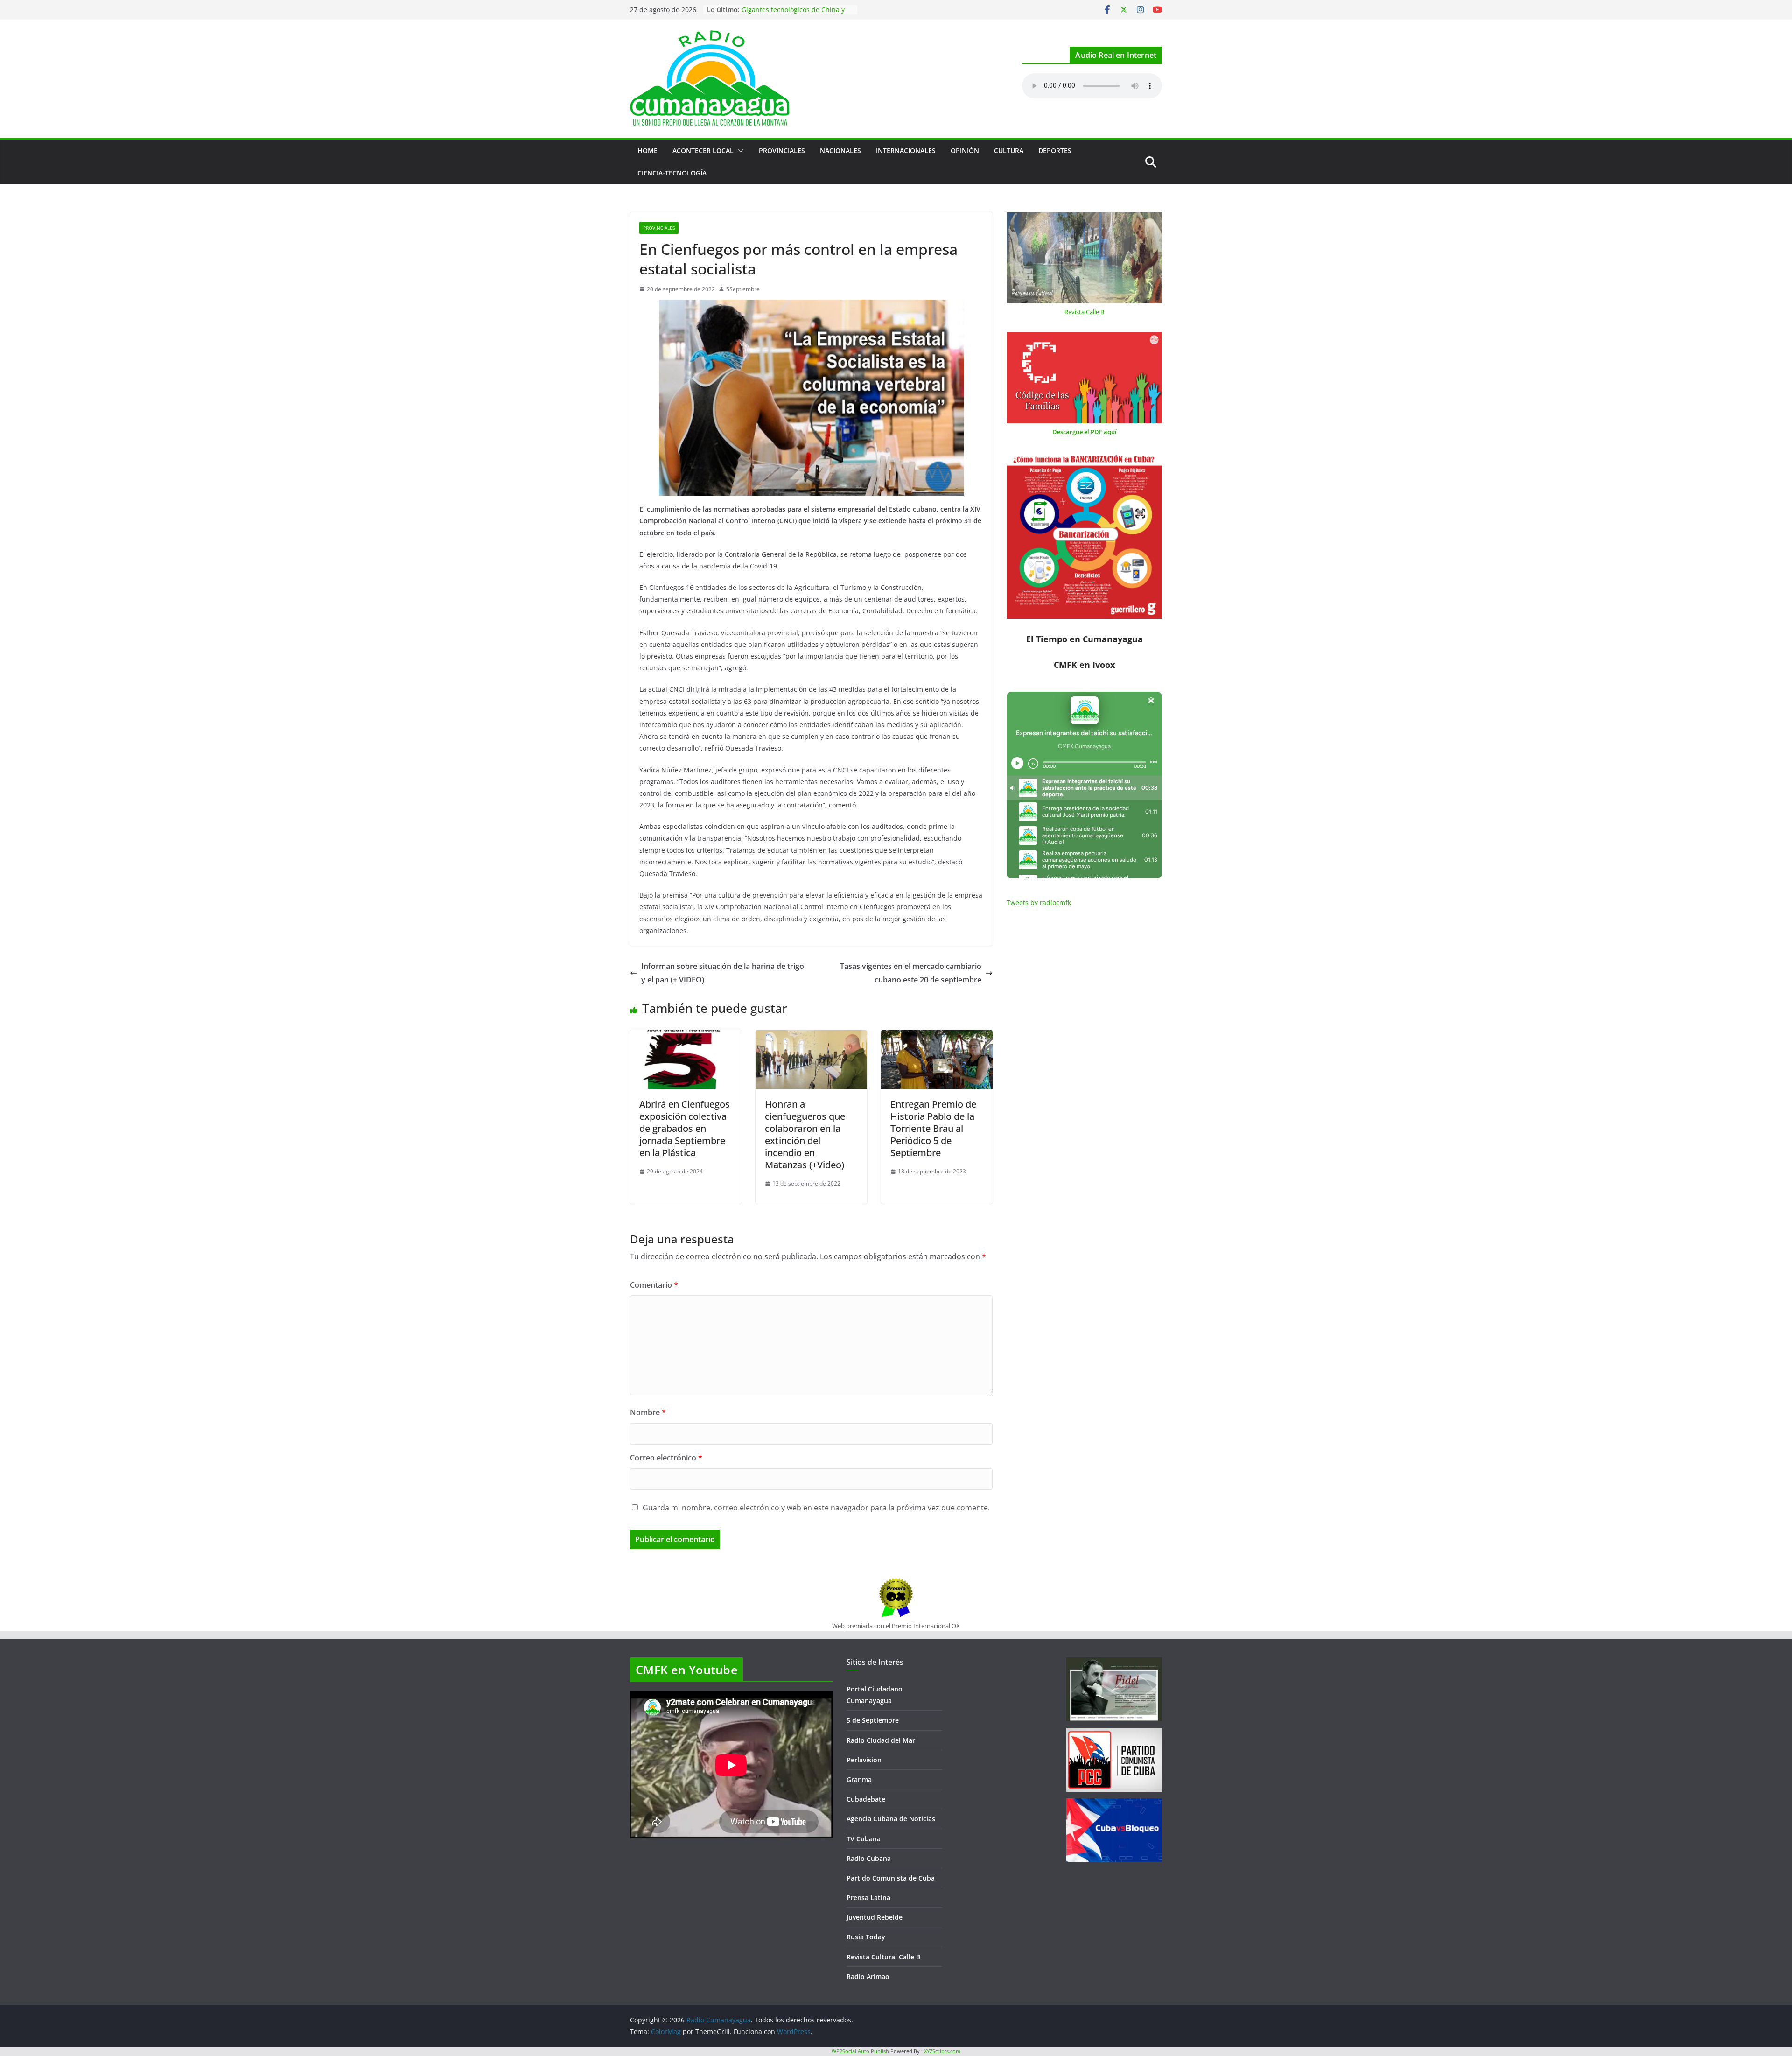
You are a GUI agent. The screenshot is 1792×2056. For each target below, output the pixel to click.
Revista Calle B (1084, 312)
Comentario (654, 1285)
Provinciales (782, 151)
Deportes (1055, 151)
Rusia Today (866, 1937)
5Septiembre (743, 289)
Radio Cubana (869, 1858)
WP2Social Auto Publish (860, 2051)
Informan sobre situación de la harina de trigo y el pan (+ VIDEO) (723, 973)
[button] (739, 151)
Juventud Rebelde (875, 1917)
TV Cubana (864, 1839)
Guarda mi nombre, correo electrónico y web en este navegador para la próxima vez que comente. (816, 1508)
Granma (859, 1779)
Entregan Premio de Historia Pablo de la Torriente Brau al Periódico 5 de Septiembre (933, 1128)
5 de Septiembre (873, 1720)
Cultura (1009, 151)
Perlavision (864, 1760)
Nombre (648, 1412)
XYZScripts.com (942, 2051)
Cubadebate (866, 1799)
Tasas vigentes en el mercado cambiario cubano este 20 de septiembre (911, 973)
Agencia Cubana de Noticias (891, 1819)
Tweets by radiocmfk (1039, 902)
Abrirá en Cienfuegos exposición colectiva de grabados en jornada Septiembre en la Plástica (685, 1128)
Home (647, 151)
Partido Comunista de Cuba (891, 1878)
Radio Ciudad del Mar (881, 1740)
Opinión (965, 151)
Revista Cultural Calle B (883, 1957)
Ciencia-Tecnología (672, 173)
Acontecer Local (703, 151)
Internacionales (906, 151)
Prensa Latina (868, 1898)
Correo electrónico (666, 1458)
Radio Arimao (868, 1976)
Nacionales (840, 151)
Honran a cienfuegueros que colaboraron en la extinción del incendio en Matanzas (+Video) (805, 1134)
